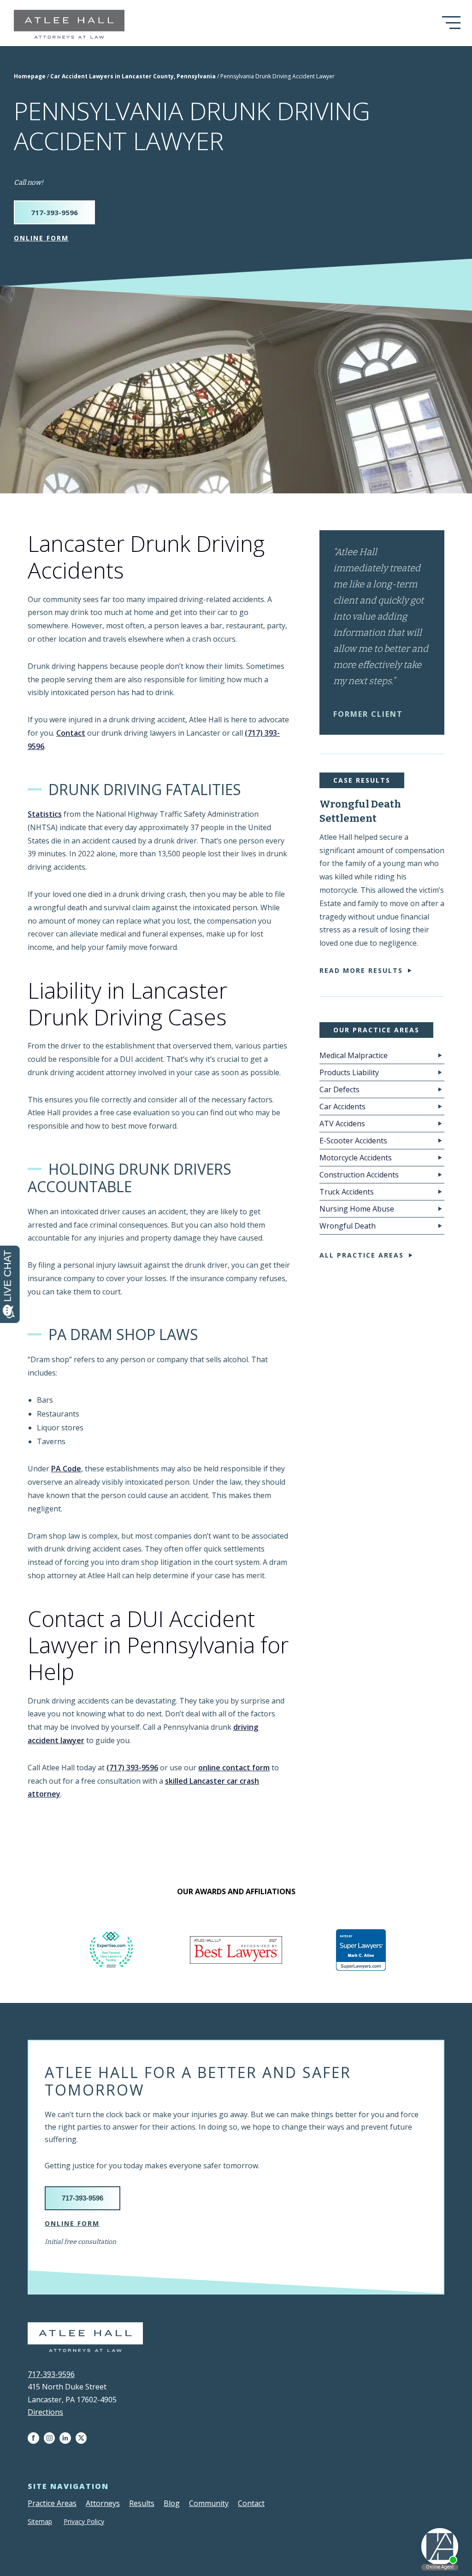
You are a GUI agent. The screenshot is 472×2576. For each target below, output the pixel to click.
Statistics (45, 814)
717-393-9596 (54, 212)
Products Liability (349, 1072)
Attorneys (103, 2503)
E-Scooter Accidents (353, 1141)
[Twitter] (83, 2438)
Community (209, 2503)
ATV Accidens (342, 1124)
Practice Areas (52, 2503)
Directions (45, 2412)
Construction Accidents (359, 1175)
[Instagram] (52, 2438)
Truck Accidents (347, 1192)
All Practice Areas (362, 1255)
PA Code (66, 1469)
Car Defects (339, 1089)
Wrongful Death (348, 1226)
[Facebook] (36, 2438)
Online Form (41, 238)
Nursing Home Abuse (357, 1209)
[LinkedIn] (68, 2438)
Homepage (30, 76)
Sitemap (40, 2521)
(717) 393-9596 (132, 1768)
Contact (71, 733)
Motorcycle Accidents (356, 1158)
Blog (172, 2503)
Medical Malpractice (354, 1055)
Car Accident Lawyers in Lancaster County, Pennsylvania (133, 76)
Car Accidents (342, 1107)
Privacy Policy (84, 2521)
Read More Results (361, 970)
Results (142, 2503)
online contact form (234, 1768)
